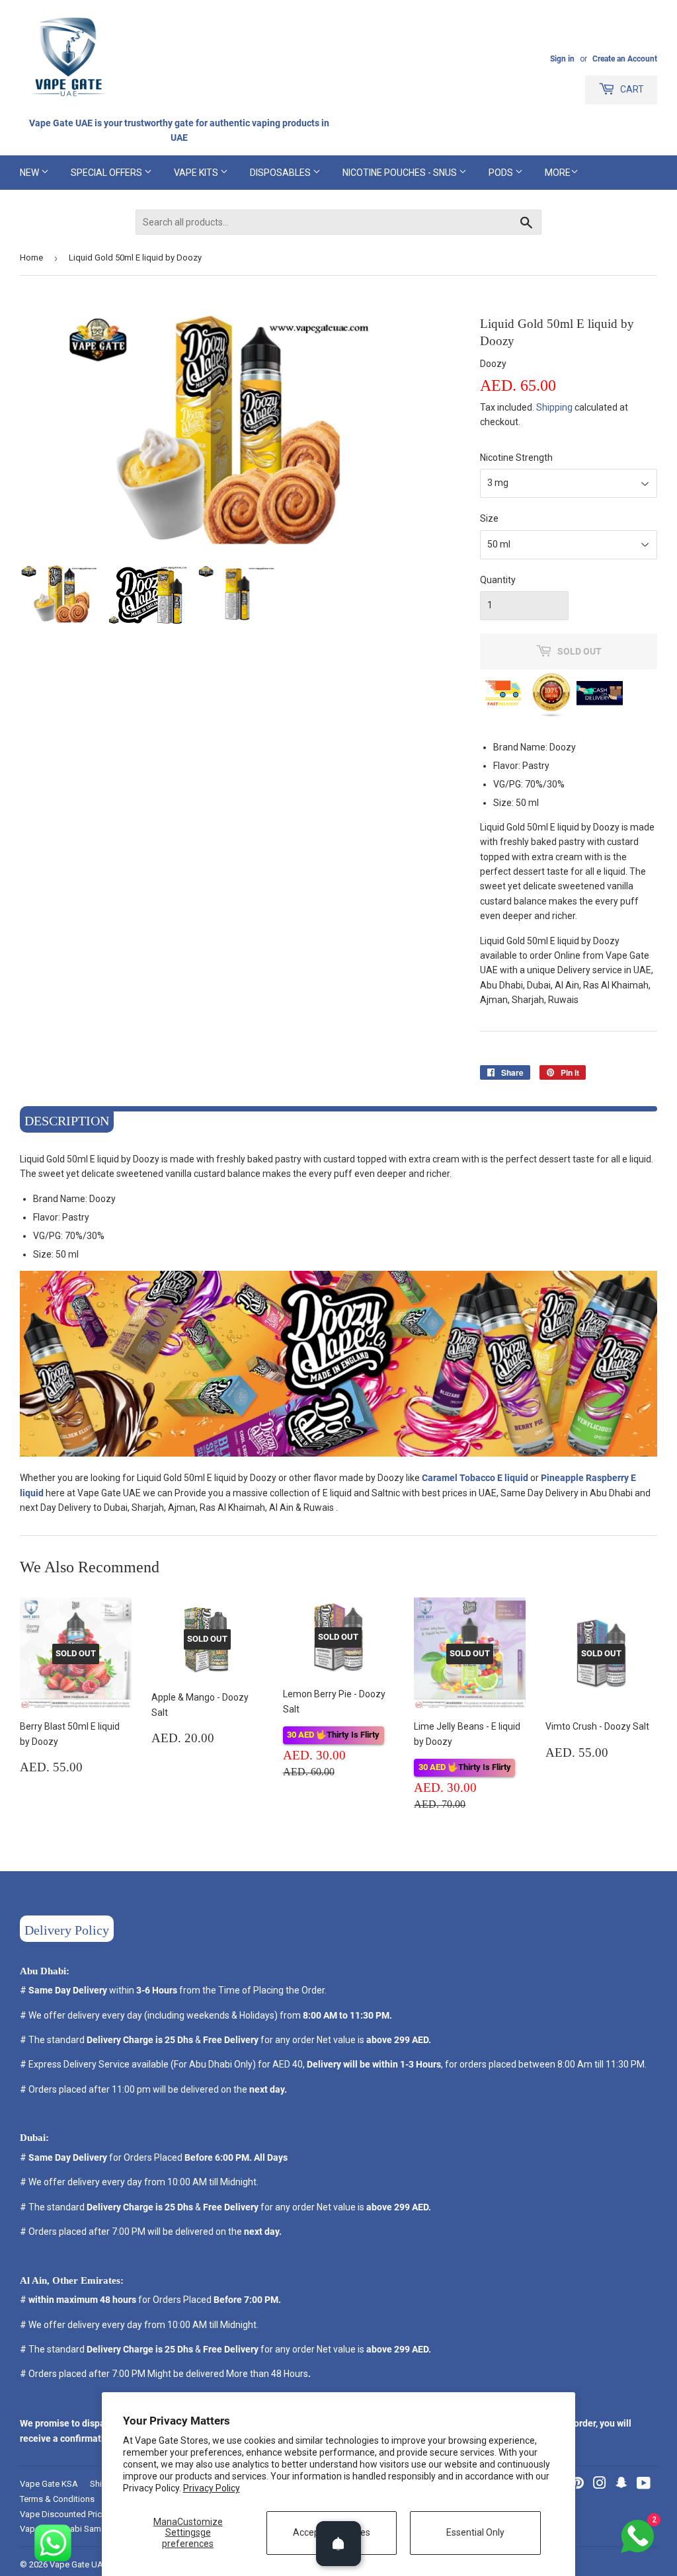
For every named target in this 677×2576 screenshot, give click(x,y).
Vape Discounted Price (63, 2514)
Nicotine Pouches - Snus (401, 173)
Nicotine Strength (516, 458)
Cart (631, 89)
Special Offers (107, 173)
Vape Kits (197, 173)
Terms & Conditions (57, 2499)
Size (489, 518)
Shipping (554, 407)
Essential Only (475, 2532)
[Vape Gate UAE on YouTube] (644, 2485)
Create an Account (625, 59)
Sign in (562, 59)
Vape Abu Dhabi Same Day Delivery (87, 2529)
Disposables (281, 173)
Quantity (498, 580)
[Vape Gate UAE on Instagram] (600, 2485)
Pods (502, 173)
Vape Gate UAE (79, 2564)
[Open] (338, 2544)
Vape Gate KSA (49, 2484)
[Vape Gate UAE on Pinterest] (577, 2485)
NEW (30, 173)
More (558, 173)
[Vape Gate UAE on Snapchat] (621, 2485)
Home (31, 258)
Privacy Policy (212, 2488)
